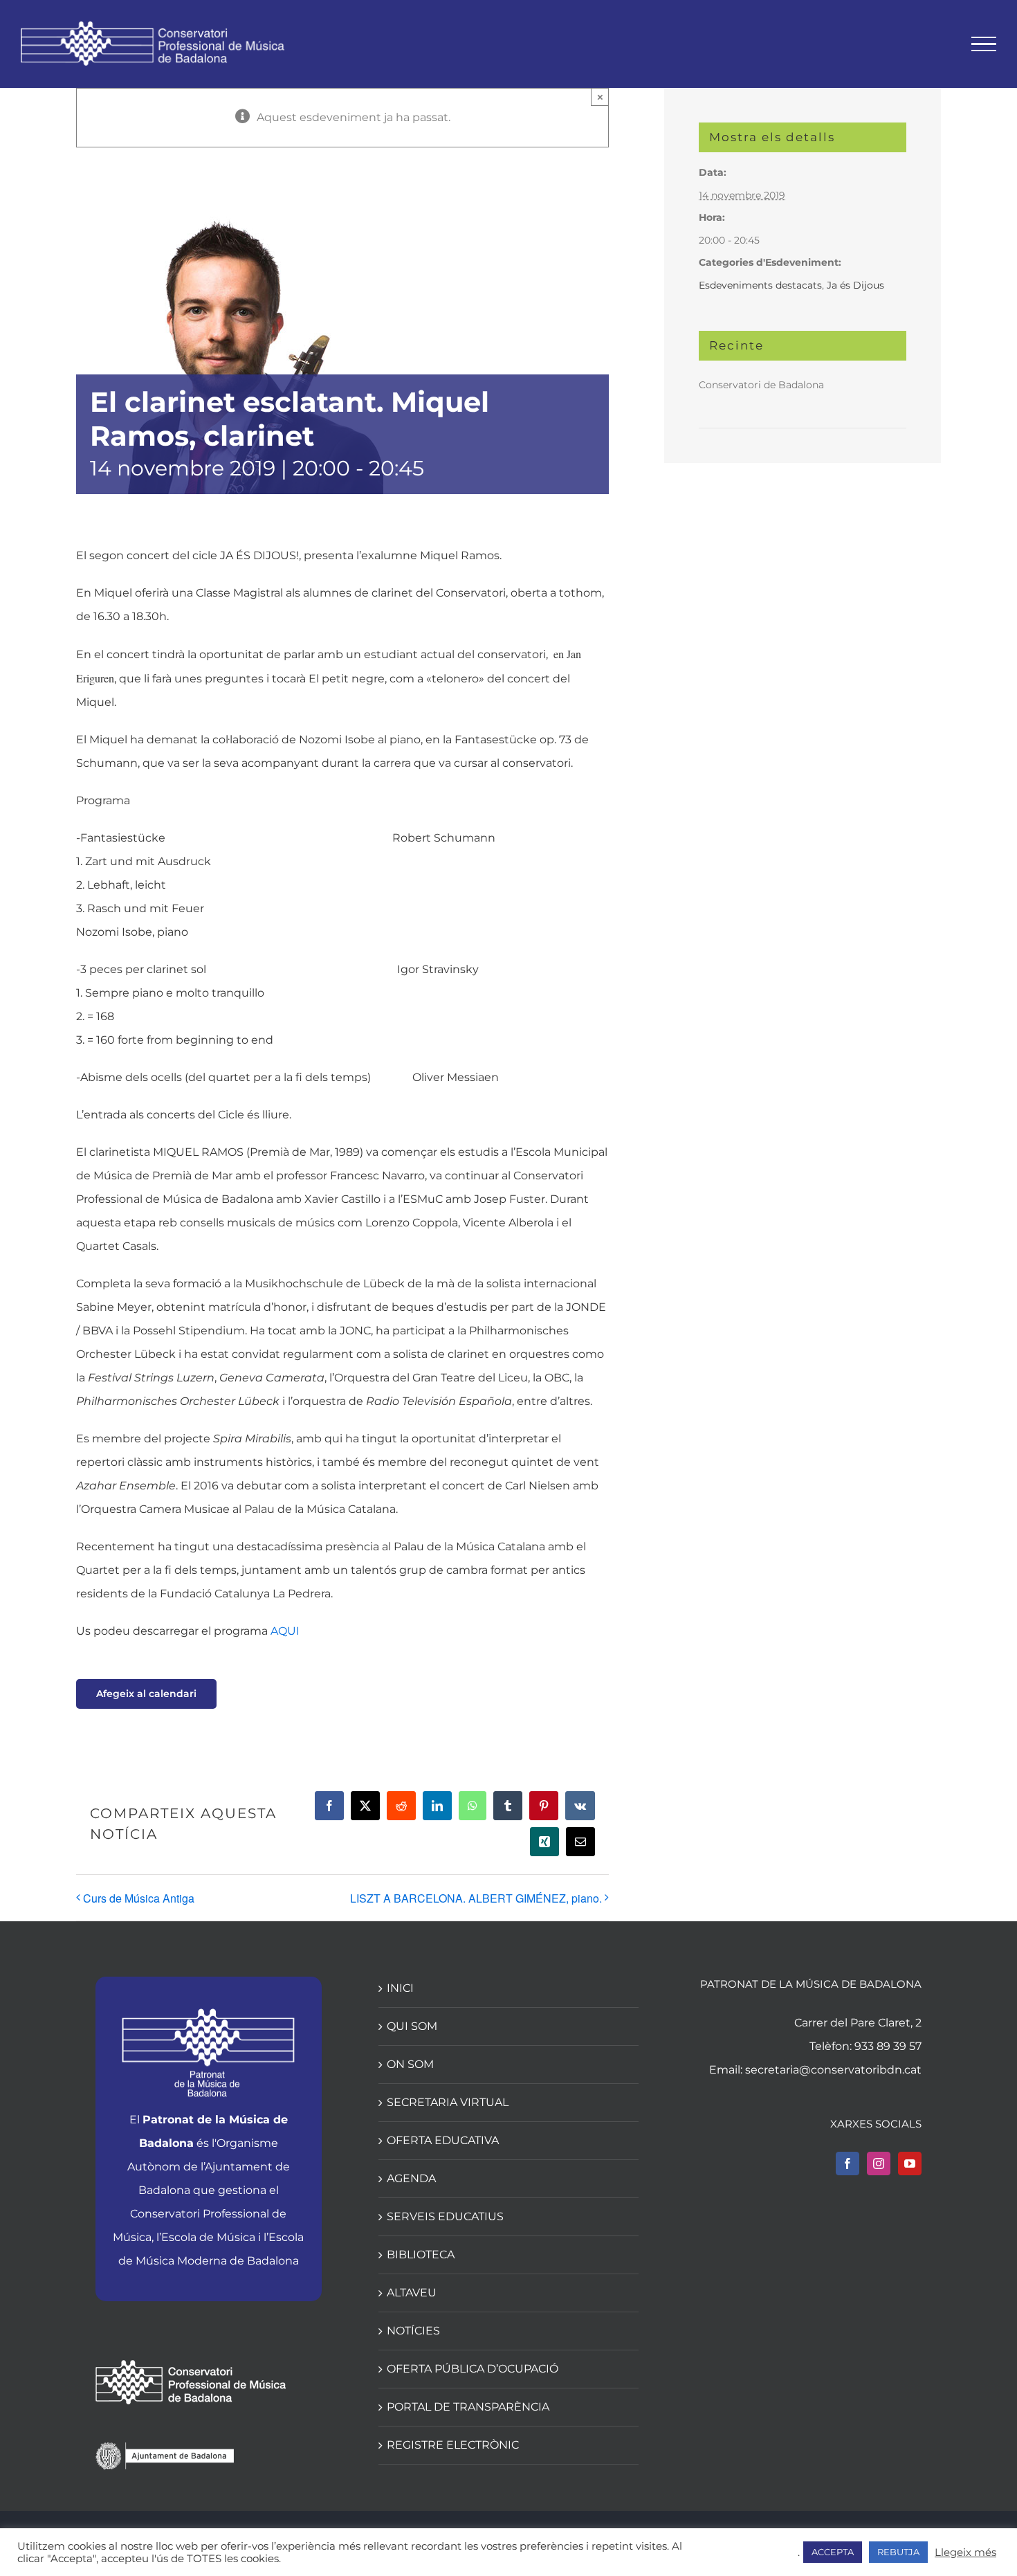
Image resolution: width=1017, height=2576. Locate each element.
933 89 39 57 (888, 2046)
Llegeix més (965, 2552)
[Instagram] (879, 2164)
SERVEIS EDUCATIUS (445, 2216)
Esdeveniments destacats (760, 285)
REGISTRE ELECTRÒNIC (453, 2445)
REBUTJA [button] (898, 2552)
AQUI (285, 1631)
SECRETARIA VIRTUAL (448, 2102)
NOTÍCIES (413, 2331)
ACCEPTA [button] (833, 2552)
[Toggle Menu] (984, 44)
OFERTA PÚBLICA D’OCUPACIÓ (473, 2369)
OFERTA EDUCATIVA (443, 2140)
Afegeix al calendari (146, 1694)
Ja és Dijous (855, 285)
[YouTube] (910, 2164)
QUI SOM (412, 2026)
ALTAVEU (412, 2293)
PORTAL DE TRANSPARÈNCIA (468, 2407)
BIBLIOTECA (421, 2255)
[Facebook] (847, 2164)
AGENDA (411, 2178)
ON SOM (410, 2064)
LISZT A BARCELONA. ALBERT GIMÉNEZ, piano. (476, 1898)
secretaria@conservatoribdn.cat (833, 2070)
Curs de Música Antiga (139, 1898)
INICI (400, 1988)
